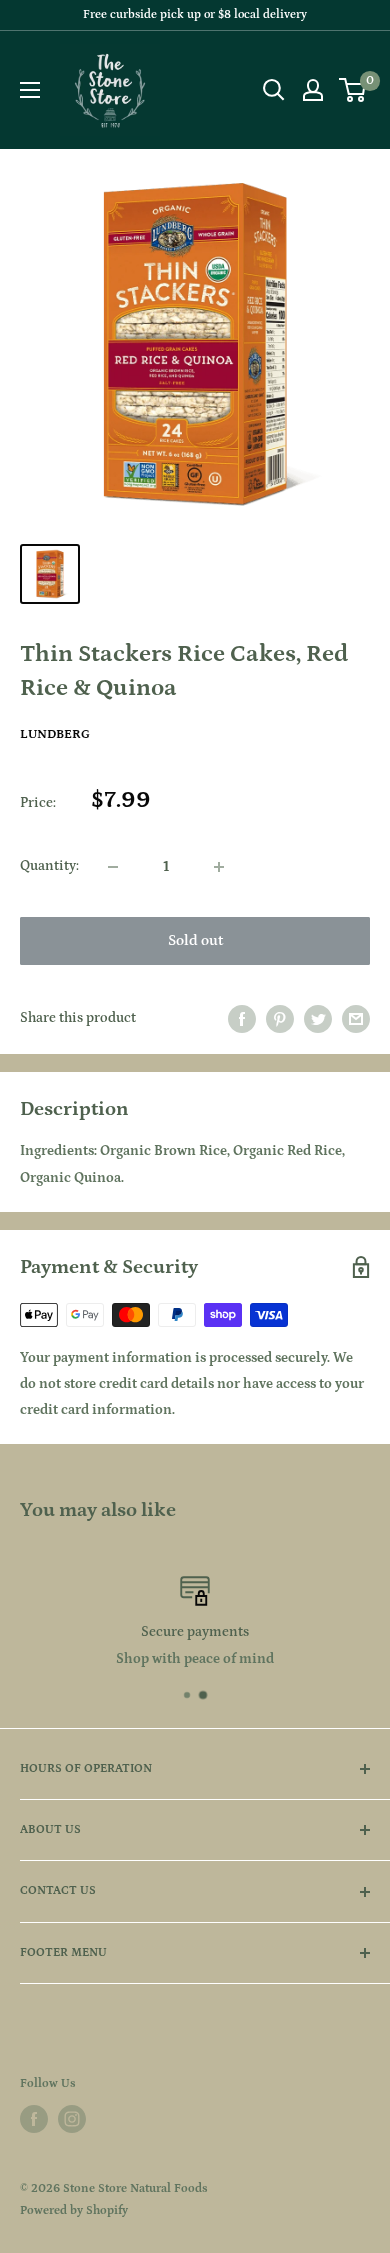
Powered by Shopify (74, 2210)
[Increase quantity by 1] (219, 867)
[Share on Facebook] (242, 1019)
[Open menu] (30, 90)
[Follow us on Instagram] (72, 2119)
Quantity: (49, 866)
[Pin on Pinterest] (280, 1019)
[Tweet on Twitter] (318, 1019)
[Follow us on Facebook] (34, 2119)
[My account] (313, 90)
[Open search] (274, 90)
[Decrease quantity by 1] (113, 867)
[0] (353, 90)
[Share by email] (356, 1019)
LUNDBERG (55, 734)
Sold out (195, 940)
